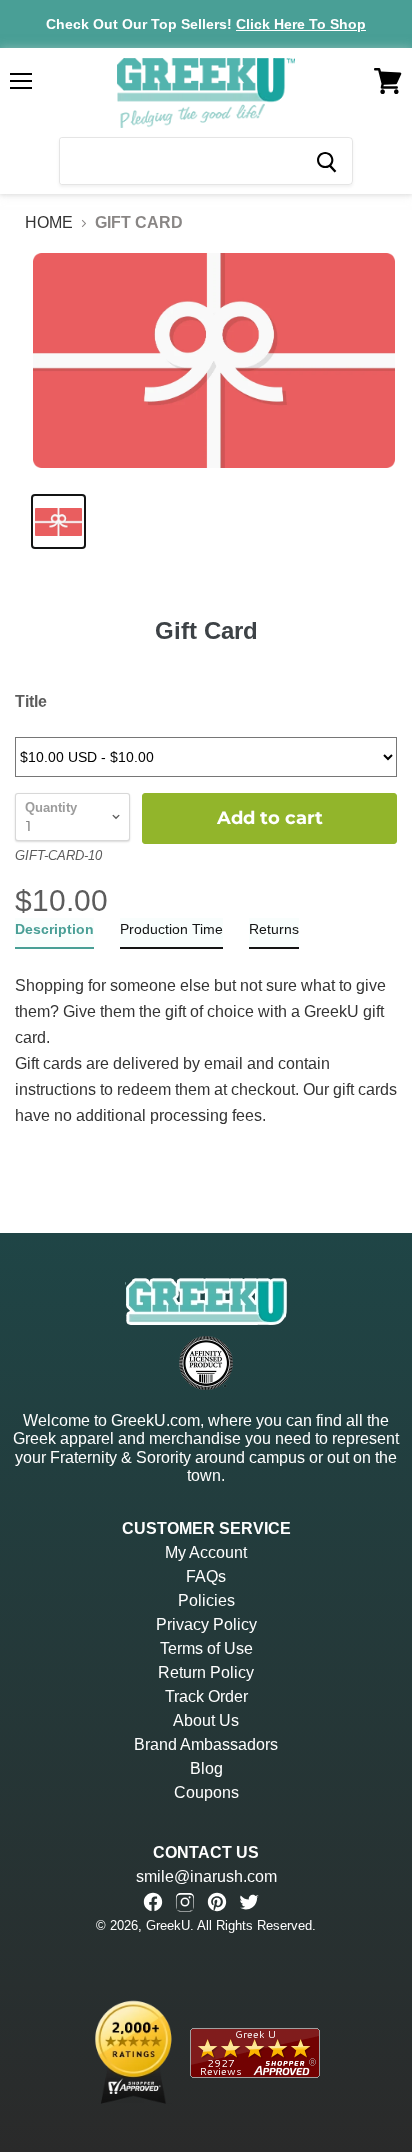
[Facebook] (153, 1902)
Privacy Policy (206, 1624)
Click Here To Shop (301, 24)
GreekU (168, 1925)
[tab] (54, 933)
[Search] (325, 161)
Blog (206, 1768)
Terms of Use (206, 1648)
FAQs (206, 1576)
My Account (206, 1552)
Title (31, 701)
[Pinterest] (217, 1902)
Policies (206, 1600)
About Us (206, 1720)
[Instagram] (185, 1902)
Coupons (206, 1792)
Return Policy (206, 1672)
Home (49, 222)
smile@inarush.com (206, 1876)
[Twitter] (249, 1902)
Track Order (206, 1696)
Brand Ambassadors (206, 1744)
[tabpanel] (206, 1039)
